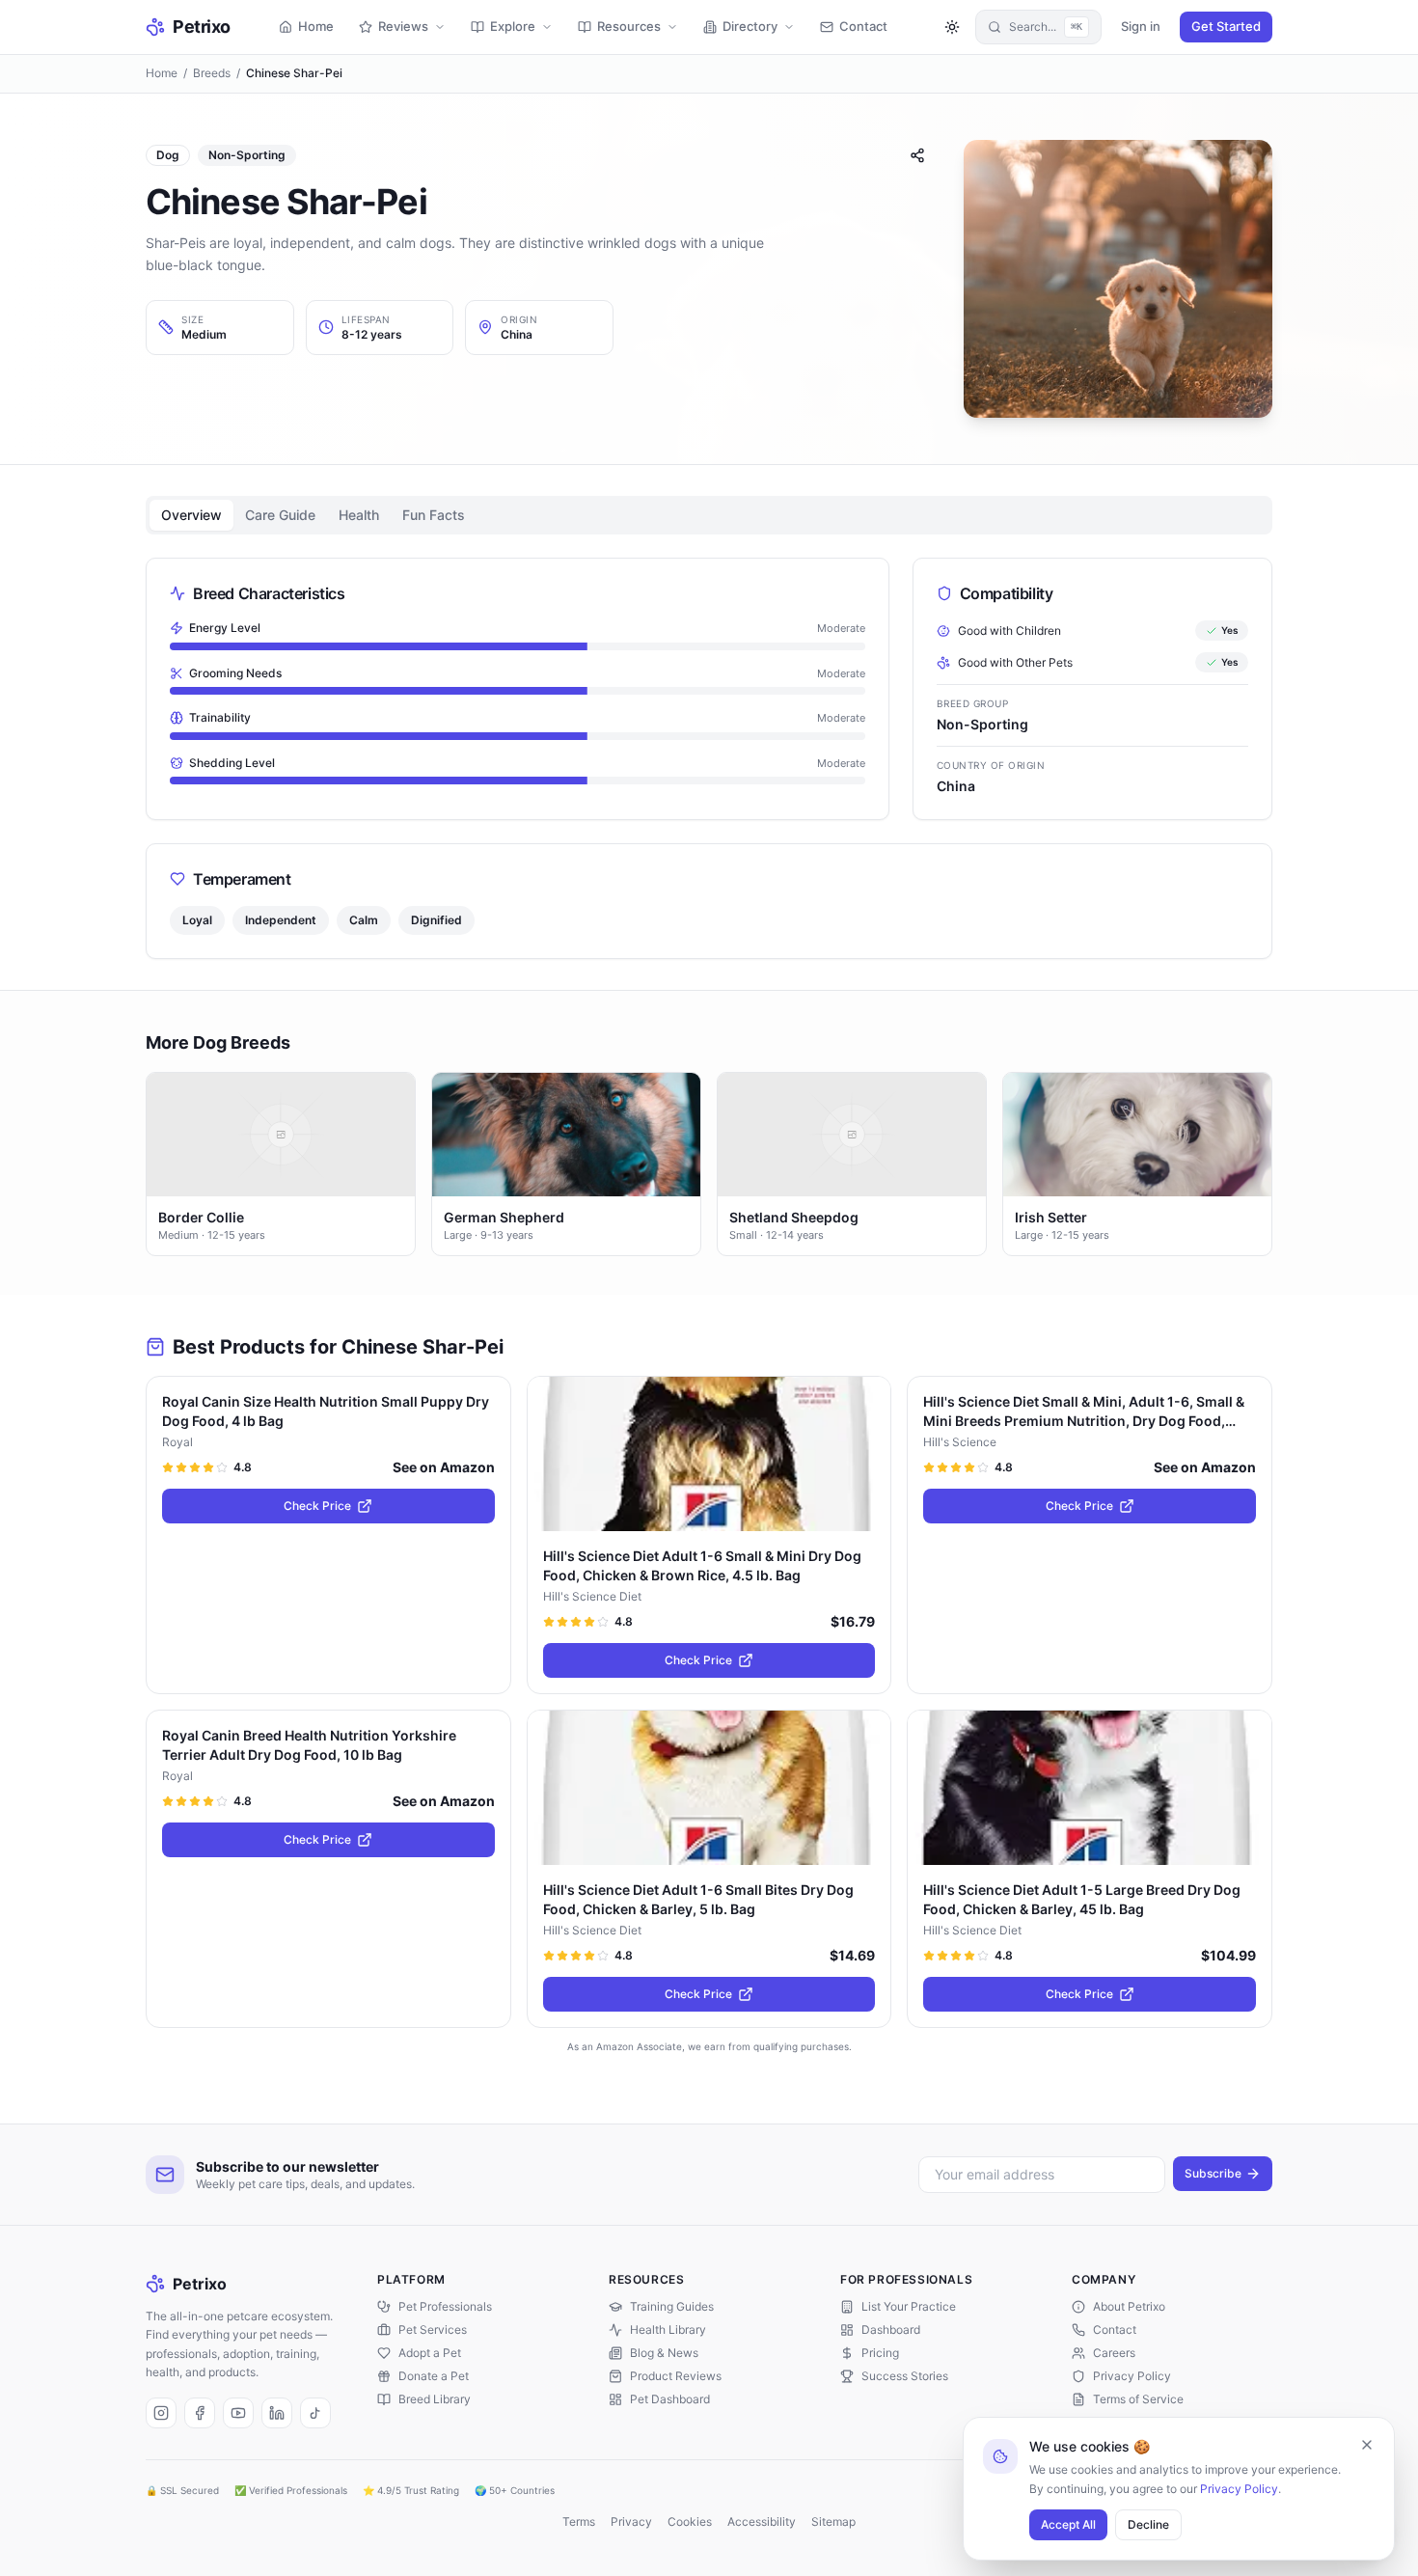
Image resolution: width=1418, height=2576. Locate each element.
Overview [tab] (191, 515)
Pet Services (433, 2329)
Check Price (317, 1506)
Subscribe (1213, 2173)
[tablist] (709, 515)
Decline (1148, 2524)
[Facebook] (200, 2413)
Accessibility (762, 2521)
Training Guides (672, 2306)
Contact (1115, 2329)
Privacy (631, 2521)
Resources (629, 26)
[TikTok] (315, 2413)
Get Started (1226, 26)
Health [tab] (359, 515)
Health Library (668, 2329)
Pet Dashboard (670, 2399)
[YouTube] (238, 2413)
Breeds (212, 73)
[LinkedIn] (277, 2413)
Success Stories (905, 2376)
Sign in (1141, 26)
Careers (1114, 2353)
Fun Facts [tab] (434, 515)
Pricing (880, 2353)
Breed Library (435, 2399)
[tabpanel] (709, 758)
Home (162, 73)
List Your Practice (909, 2306)
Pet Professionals (445, 2306)
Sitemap (833, 2521)
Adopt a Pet (430, 2353)
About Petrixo (1129, 2306)
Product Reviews (676, 2376)
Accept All (1068, 2524)
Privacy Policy (1239, 2489)
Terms (579, 2521)
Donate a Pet (434, 2376)
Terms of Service (1138, 2399)
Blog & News (664, 2353)
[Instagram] (161, 2413)
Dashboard (891, 2329)
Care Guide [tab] (280, 515)
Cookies (690, 2521)
